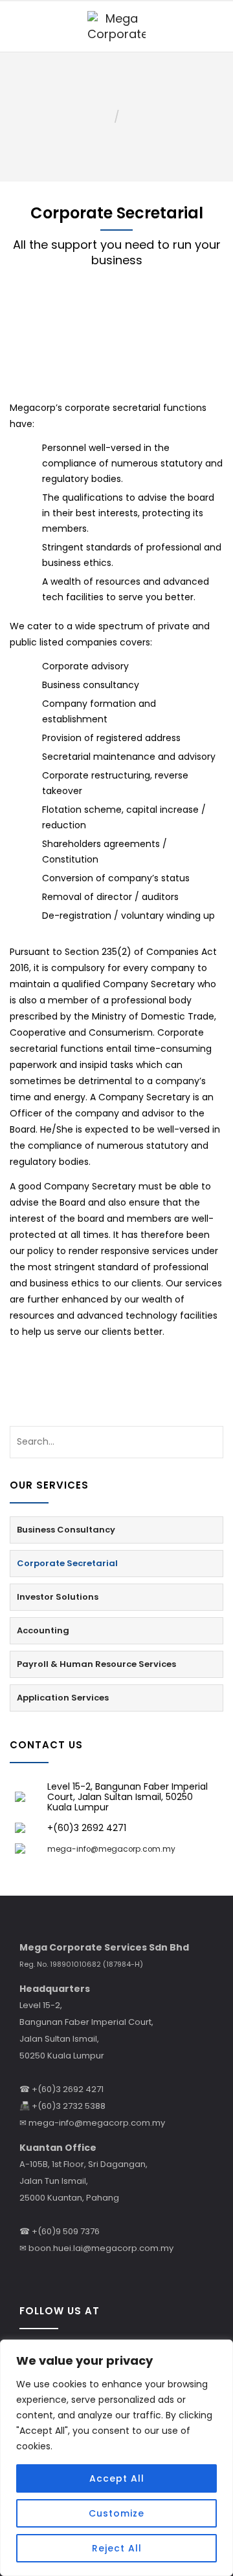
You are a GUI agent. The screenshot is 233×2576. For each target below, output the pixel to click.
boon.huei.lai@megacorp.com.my (101, 2248)
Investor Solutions (58, 1597)
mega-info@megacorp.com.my (97, 2123)
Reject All (117, 2548)
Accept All (117, 2478)
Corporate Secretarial (67, 1563)
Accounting (43, 1630)
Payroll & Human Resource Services (96, 1664)
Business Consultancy (66, 1530)
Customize (116, 2513)
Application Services (63, 1698)
